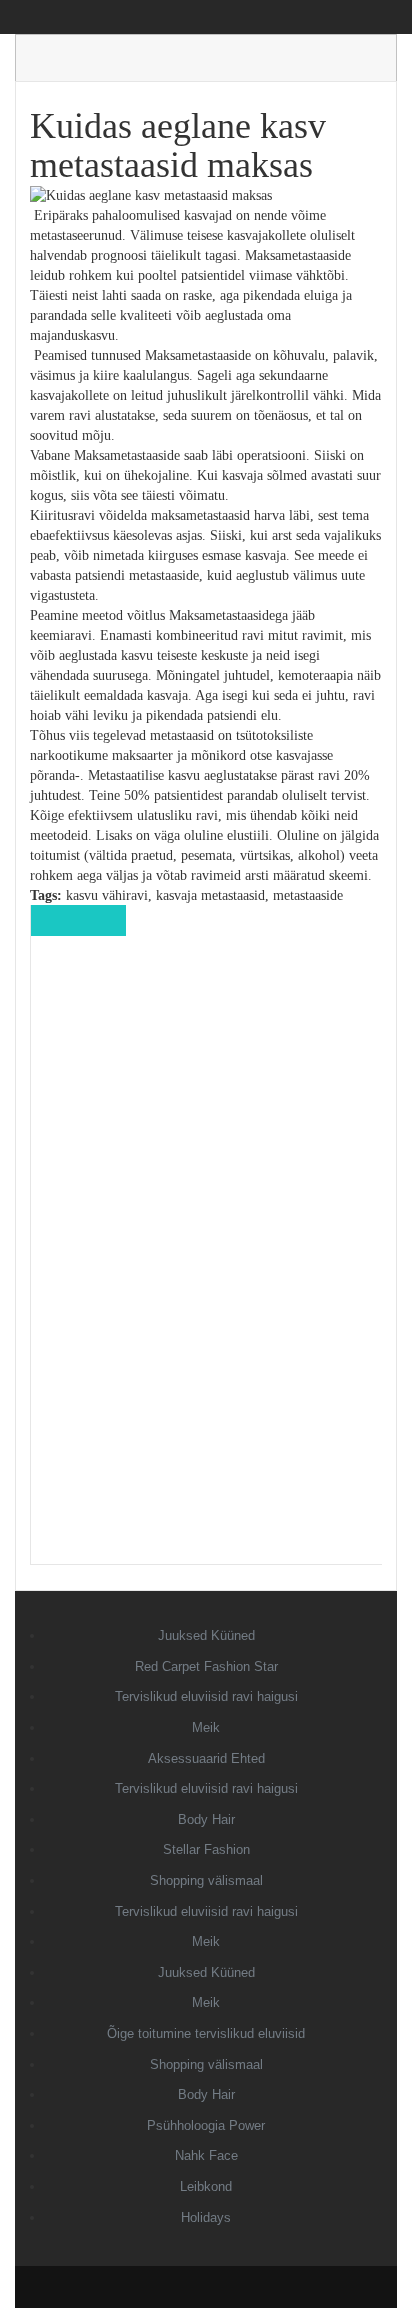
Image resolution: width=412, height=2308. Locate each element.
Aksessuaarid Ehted (206, 1758)
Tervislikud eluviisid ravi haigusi (206, 1696)
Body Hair (206, 1819)
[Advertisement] (207, 1264)
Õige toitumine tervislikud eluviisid (206, 2033)
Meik (206, 1727)
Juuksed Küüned (206, 1635)
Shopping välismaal (206, 1880)
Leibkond (206, 2186)
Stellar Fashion (206, 1849)
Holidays (206, 2217)
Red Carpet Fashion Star (206, 1666)
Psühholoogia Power (206, 2125)
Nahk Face (206, 2155)
